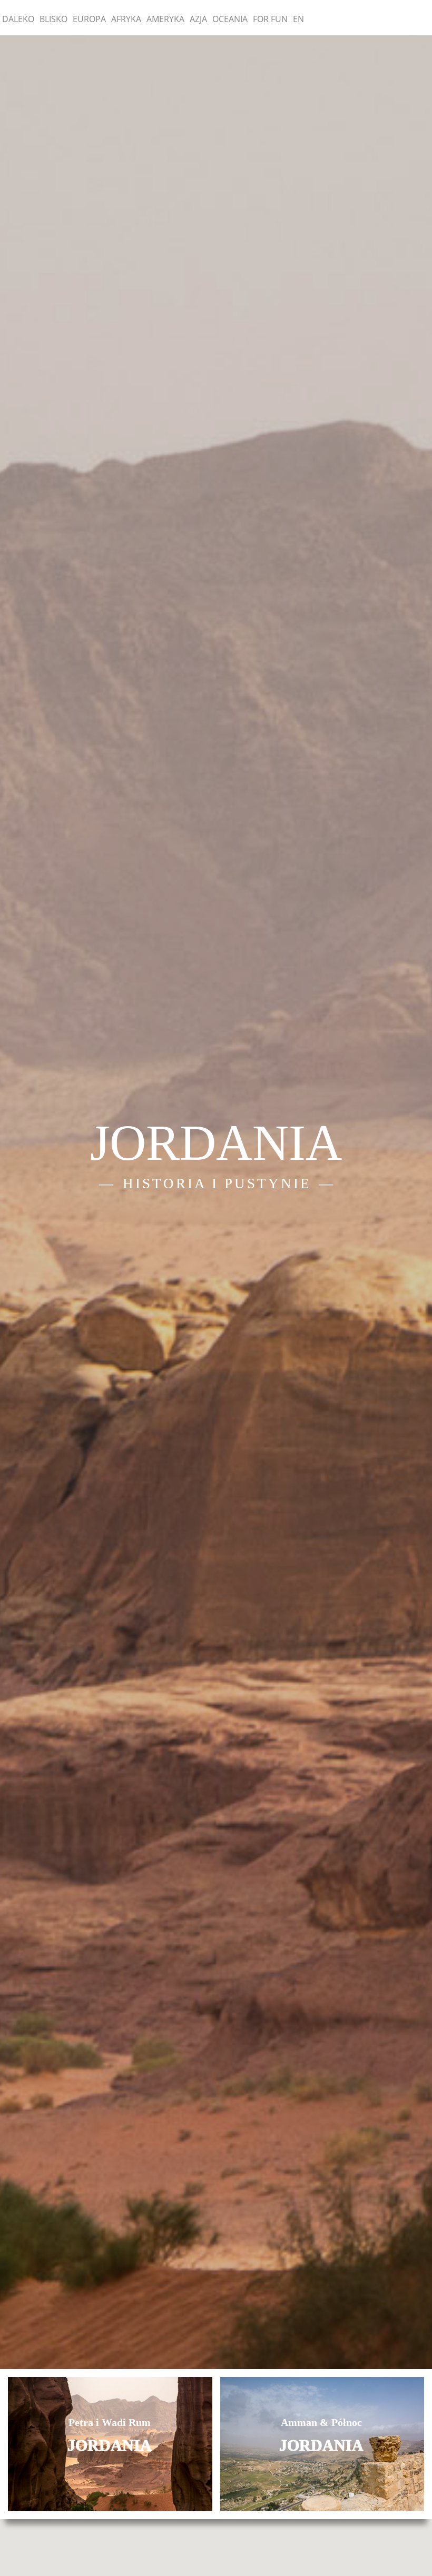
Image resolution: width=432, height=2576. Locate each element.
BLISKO (53, 19)
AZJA (198, 19)
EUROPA (89, 19)
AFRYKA (126, 19)
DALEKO (18, 19)
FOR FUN (270, 19)
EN (298, 19)
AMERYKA (165, 19)
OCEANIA (230, 19)
